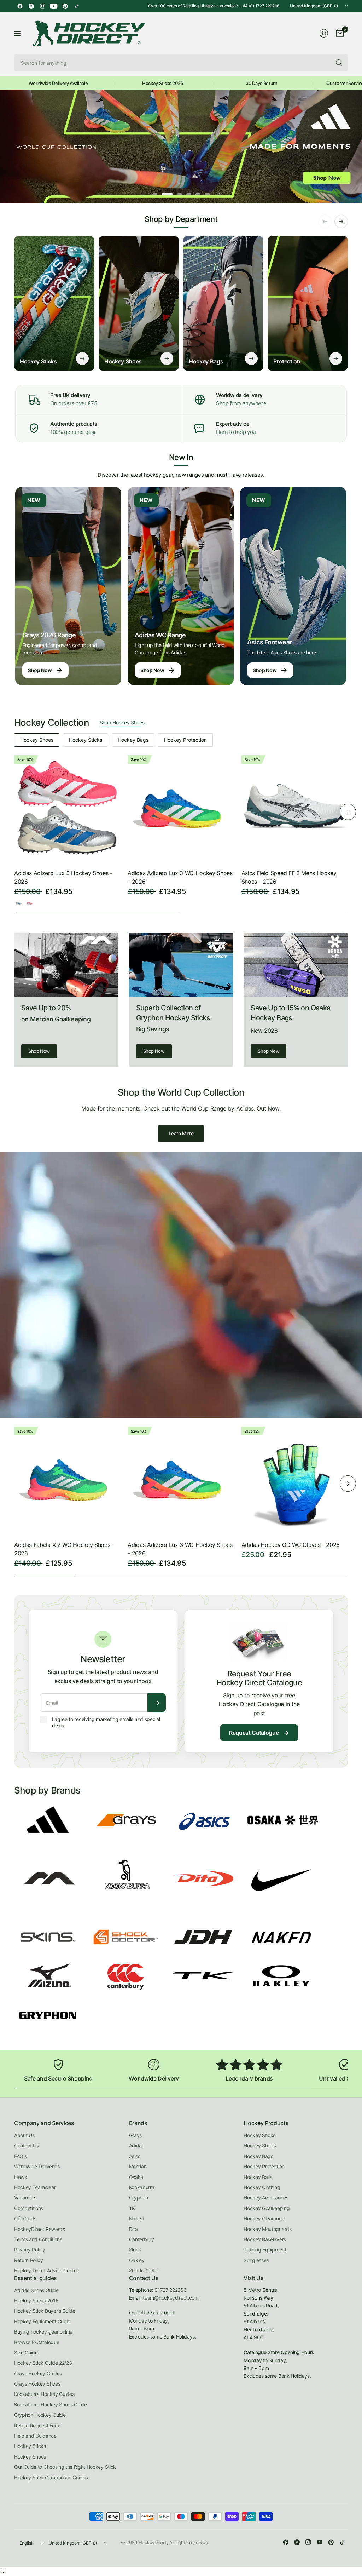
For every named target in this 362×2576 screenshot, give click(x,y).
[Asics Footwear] (293, 586)
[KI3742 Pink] (30, 903)
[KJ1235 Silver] (19, 903)
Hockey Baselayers (265, 2239)
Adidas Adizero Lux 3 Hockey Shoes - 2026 (63, 877)
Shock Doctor (144, 2270)
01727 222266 (170, 2290)
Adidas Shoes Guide (36, 2290)
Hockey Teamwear (35, 2187)
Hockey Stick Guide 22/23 (43, 2363)
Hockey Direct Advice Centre (46, 2270)
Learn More (181, 1133)
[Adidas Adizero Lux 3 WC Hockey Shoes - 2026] (181, 808)
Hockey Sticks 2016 (36, 2300)
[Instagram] (42, 6)
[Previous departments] (325, 222)
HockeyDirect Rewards (40, 2229)
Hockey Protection (185, 740)
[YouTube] (54, 6)
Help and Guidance (35, 2436)
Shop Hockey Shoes (122, 722)
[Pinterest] (65, 6)
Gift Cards (25, 2218)
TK (132, 2208)
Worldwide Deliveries (37, 2166)
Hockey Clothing (262, 2187)
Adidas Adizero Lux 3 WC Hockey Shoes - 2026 (180, 877)
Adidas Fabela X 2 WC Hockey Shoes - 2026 (64, 1549)
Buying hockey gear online (43, 2332)
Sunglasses (256, 2260)
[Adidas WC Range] (181, 586)
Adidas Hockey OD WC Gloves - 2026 (291, 1545)
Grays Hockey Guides (38, 2373)
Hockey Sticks (86, 740)
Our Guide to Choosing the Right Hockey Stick (65, 2467)
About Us (24, 2135)
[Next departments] (341, 222)
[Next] (348, 812)
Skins (135, 2250)
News (21, 2177)
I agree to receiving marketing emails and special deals (106, 1722)
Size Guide (26, 2353)
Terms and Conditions (38, 2239)
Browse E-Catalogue (37, 2342)
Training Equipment (265, 2250)
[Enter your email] (157, 1703)
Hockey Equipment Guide (42, 2321)
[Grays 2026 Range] (68, 586)
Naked (136, 2218)
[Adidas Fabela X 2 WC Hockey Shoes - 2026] (67, 1480)
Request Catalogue (259, 1733)
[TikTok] (76, 6)
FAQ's (20, 2156)
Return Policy (29, 2260)
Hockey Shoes (37, 740)
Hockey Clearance (264, 2218)
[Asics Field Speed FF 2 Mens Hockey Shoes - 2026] (295, 808)
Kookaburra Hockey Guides (44, 2394)
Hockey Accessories (266, 2198)
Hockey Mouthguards (267, 2229)
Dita (133, 2229)
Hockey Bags (133, 740)
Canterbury (142, 2239)
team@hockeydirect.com (171, 2298)
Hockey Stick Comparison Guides (51, 2477)
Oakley (137, 2260)
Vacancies (25, 2198)
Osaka (136, 2177)
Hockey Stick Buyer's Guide (45, 2311)
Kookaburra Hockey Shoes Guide (51, 2405)
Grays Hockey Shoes (37, 2384)
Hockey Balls (258, 2177)
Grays (135, 2135)
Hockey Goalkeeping (267, 2208)
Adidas (137, 2145)
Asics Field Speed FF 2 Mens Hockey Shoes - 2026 (289, 877)
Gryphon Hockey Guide (40, 2415)
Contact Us (27, 2145)
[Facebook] (20, 6)
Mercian (138, 2166)
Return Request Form (37, 2425)
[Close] (2, 2571)
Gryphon (139, 2198)
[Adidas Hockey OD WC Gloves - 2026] (295, 1480)
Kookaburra (142, 2187)
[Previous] (14, 812)
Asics (135, 2156)
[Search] (339, 63)
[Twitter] (31, 6)
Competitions (29, 2208)
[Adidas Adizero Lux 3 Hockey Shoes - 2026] (67, 808)
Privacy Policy (30, 2250)
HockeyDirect (153, 2542)
